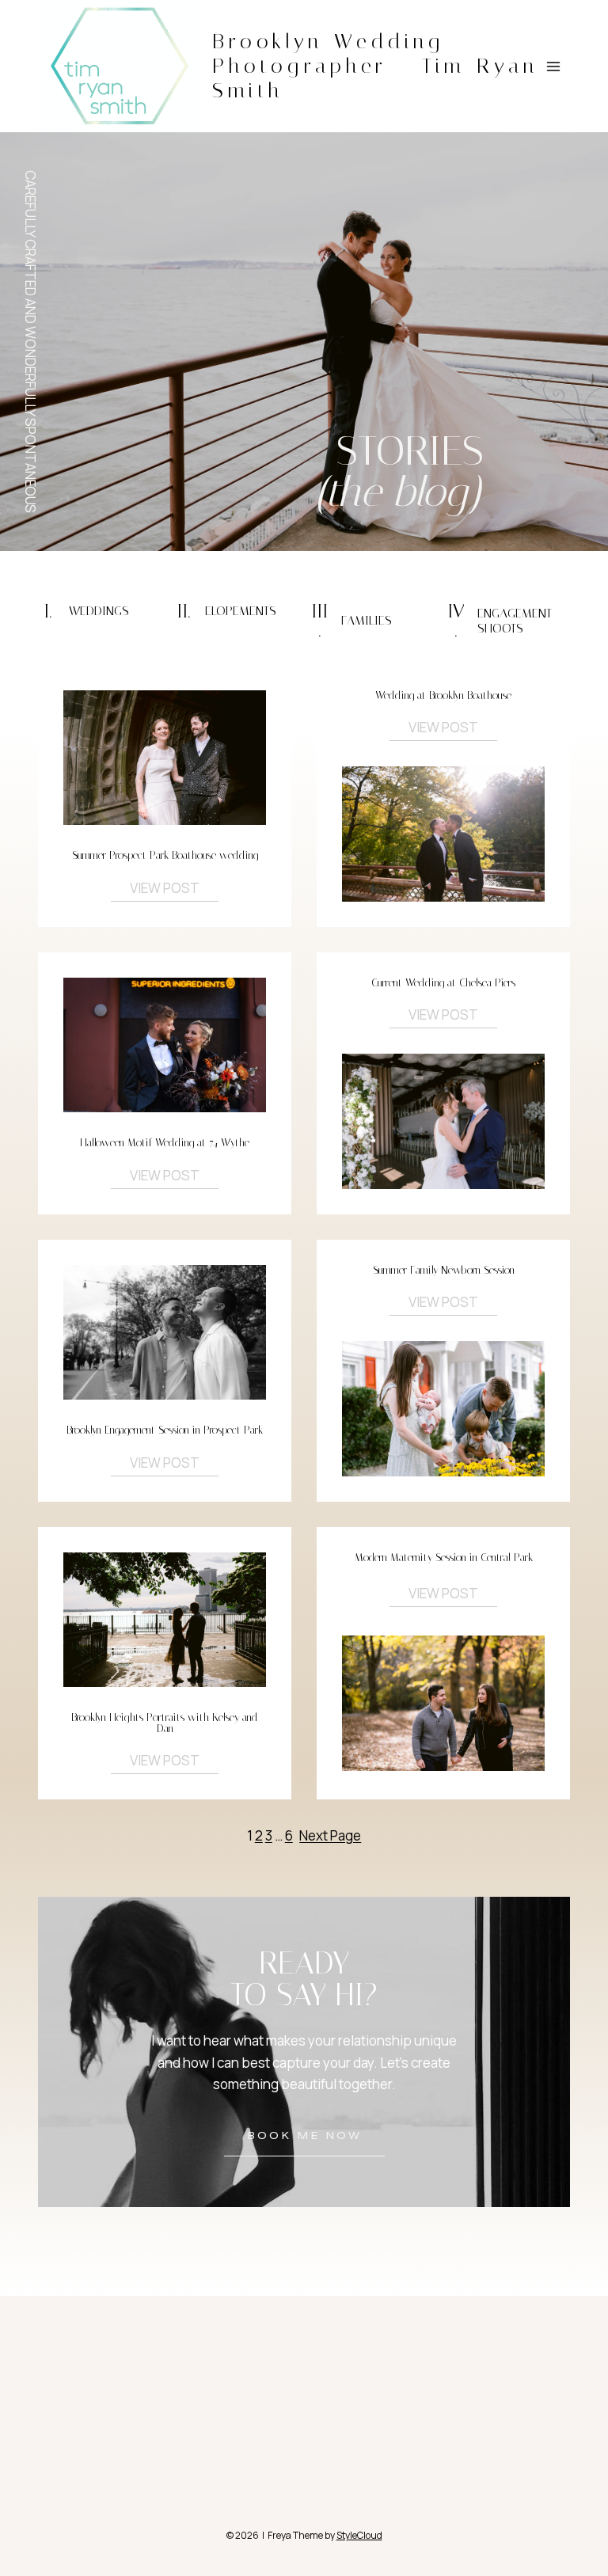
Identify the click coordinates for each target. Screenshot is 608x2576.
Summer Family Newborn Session (444, 1270)
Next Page (330, 1835)
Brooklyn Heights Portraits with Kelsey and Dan (165, 1723)
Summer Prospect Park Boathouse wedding (165, 855)
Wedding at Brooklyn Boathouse (443, 695)
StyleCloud (359, 2535)
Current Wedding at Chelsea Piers (443, 983)
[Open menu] (553, 66)
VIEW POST (165, 888)
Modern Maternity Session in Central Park (444, 1558)
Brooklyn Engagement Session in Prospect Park (165, 1430)
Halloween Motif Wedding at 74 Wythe (165, 1143)
